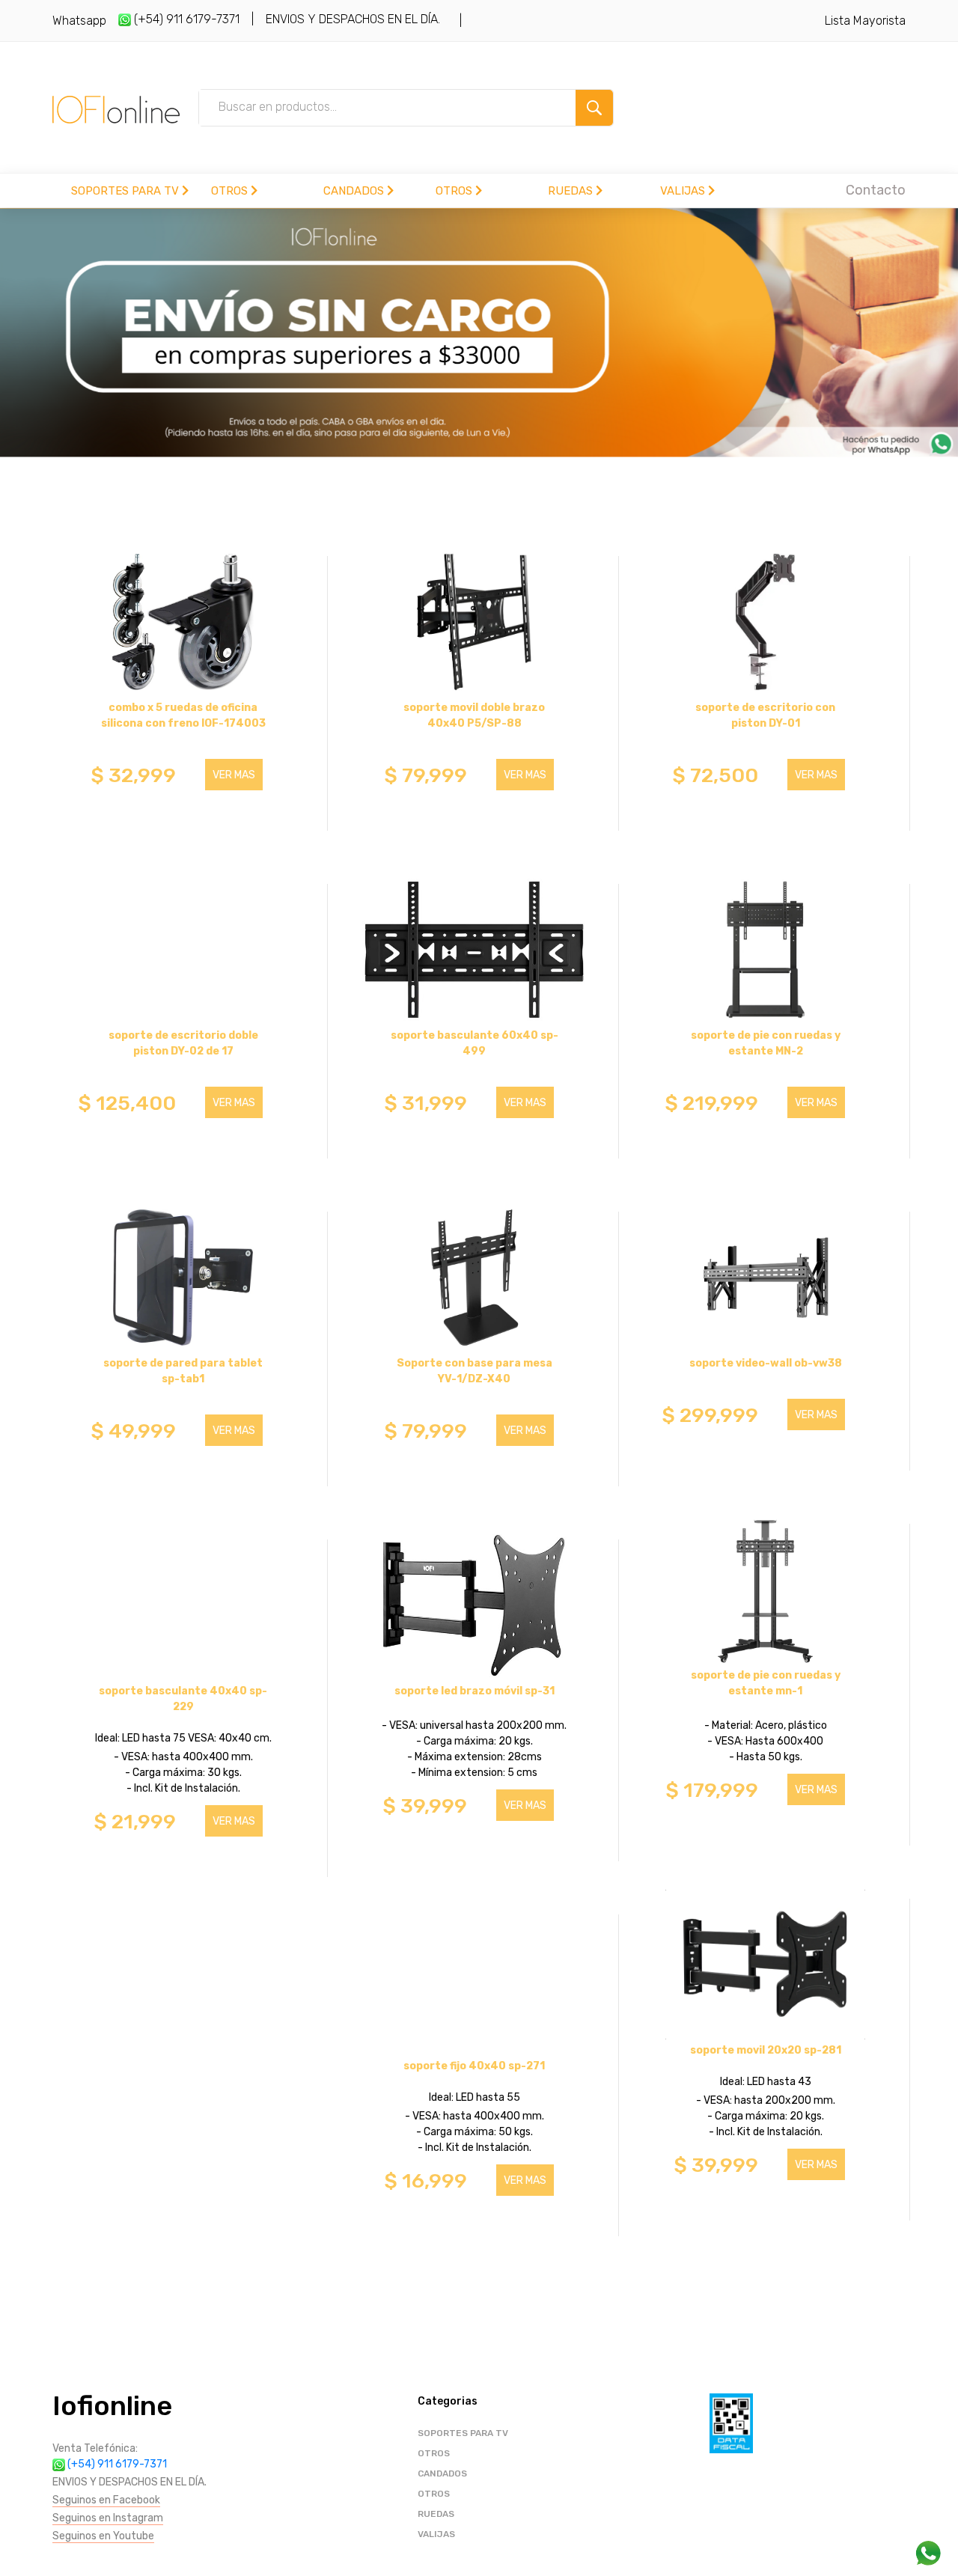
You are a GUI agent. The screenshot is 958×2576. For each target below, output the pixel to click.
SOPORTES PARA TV (126, 191)
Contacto (876, 190)
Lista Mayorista (865, 21)
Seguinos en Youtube (103, 2536)
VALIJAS (684, 191)
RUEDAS (572, 191)
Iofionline (112, 2406)
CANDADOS (355, 191)
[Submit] (594, 108)
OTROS (231, 191)
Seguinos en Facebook (106, 2500)
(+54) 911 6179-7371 (185, 19)
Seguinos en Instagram (108, 2518)
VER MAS (234, 775)
